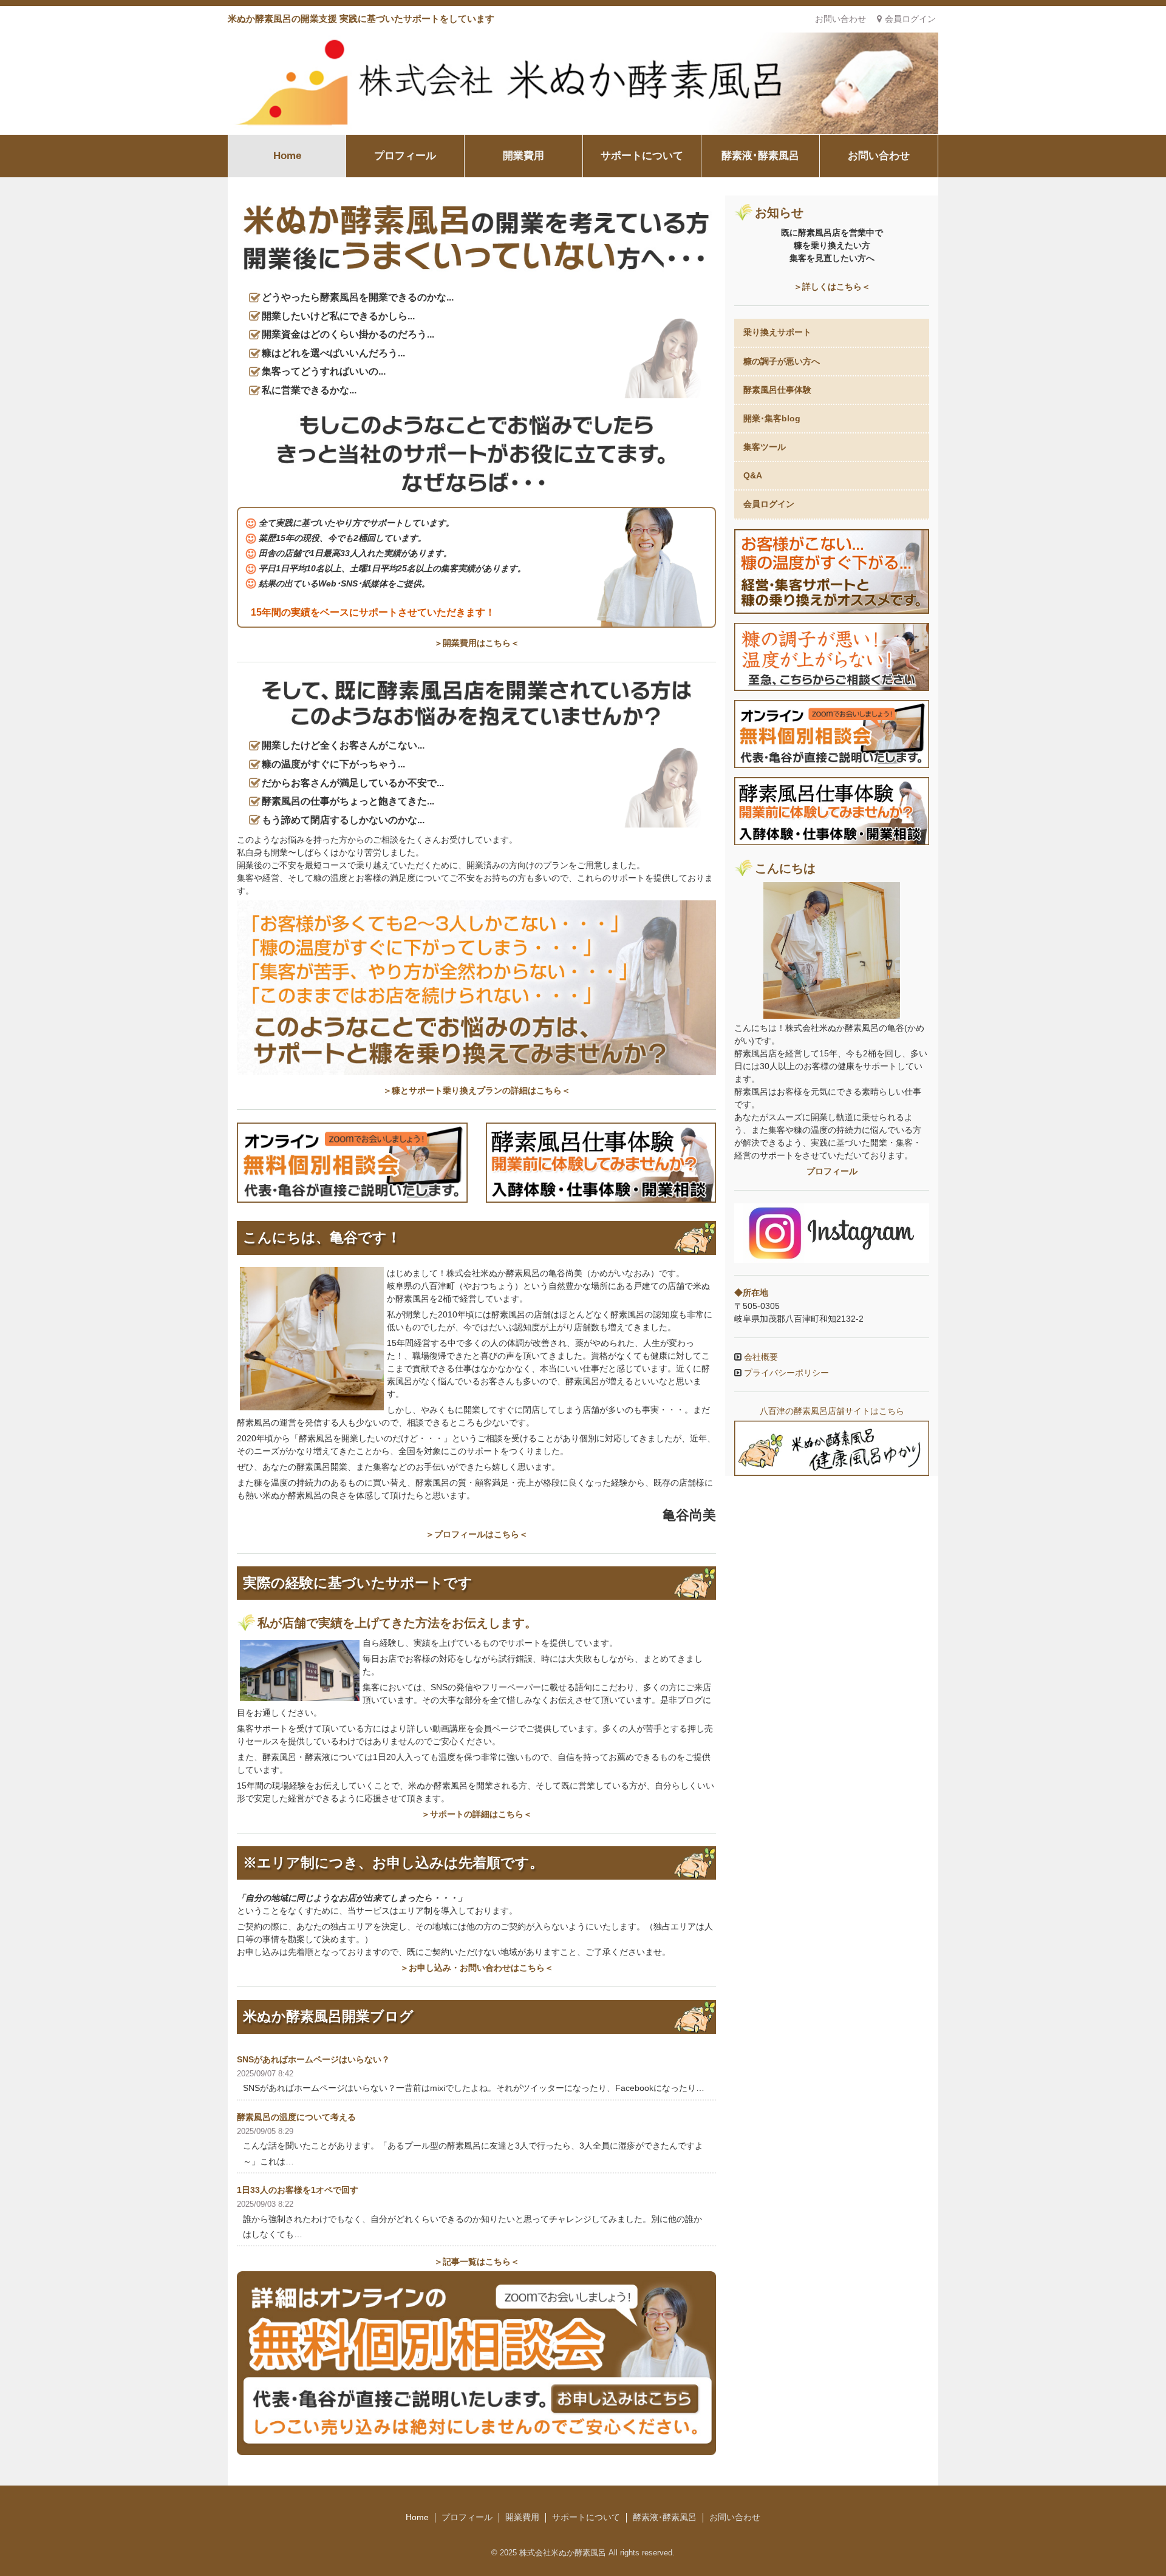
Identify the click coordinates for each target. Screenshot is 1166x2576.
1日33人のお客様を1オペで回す (298, 2190)
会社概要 (760, 1357)
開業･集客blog (772, 418)
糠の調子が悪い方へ (782, 361)
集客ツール (765, 447)
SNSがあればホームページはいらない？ (313, 2059)
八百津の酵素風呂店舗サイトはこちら (832, 1411)
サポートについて (642, 156)
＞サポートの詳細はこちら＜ (477, 1814)
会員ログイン (910, 19)
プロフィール (405, 156)
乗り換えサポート (777, 332)
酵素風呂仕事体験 (777, 390)
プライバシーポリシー (785, 1373)
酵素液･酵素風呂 (760, 156)
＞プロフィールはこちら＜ (477, 1534)
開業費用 (523, 156)
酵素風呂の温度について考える (296, 2117)
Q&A (753, 475)
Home (287, 156)
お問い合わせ (840, 19)
